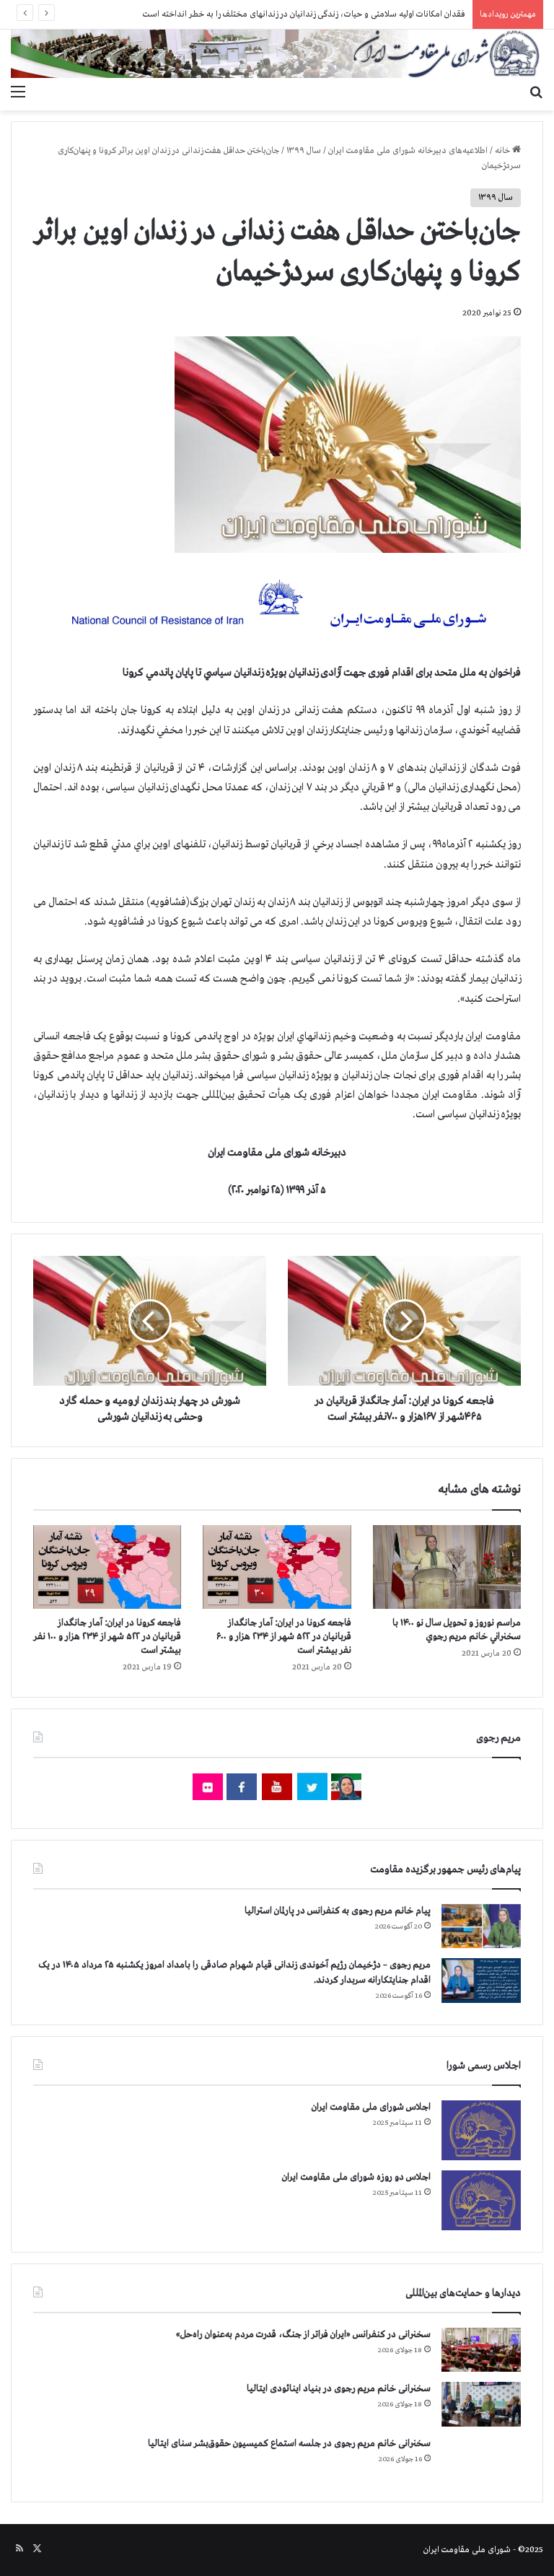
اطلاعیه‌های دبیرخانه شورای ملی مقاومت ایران (408, 151)
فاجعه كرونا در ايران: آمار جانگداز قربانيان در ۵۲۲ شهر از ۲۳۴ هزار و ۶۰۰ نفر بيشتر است (284, 1637)
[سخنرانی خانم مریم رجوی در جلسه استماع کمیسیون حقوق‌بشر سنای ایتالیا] (481, 2458)
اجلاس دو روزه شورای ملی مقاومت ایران (356, 2177)
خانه (504, 151)
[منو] (18, 92)
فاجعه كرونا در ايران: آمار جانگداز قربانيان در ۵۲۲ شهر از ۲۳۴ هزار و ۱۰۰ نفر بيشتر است (107, 1637)
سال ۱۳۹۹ (304, 151)
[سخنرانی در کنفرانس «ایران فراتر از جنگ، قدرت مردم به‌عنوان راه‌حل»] (481, 2350)
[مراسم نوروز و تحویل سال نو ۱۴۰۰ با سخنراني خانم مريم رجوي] (447, 1567)
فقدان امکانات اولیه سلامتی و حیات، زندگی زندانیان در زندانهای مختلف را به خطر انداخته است (304, 14)
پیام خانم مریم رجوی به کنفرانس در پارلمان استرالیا (338, 1911)
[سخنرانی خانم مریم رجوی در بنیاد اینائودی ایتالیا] (481, 2404)
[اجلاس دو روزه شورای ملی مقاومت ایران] (481, 2200)
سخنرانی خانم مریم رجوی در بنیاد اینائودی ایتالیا (339, 2389)
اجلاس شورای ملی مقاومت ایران (371, 2107)
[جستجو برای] (536, 92)
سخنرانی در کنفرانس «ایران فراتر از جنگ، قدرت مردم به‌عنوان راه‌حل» (303, 2335)
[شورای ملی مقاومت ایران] (277, 54)
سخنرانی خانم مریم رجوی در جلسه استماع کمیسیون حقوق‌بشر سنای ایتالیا (289, 2444)
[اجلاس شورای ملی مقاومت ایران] (481, 2130)
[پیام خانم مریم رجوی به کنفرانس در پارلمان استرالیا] (481, 1926)
